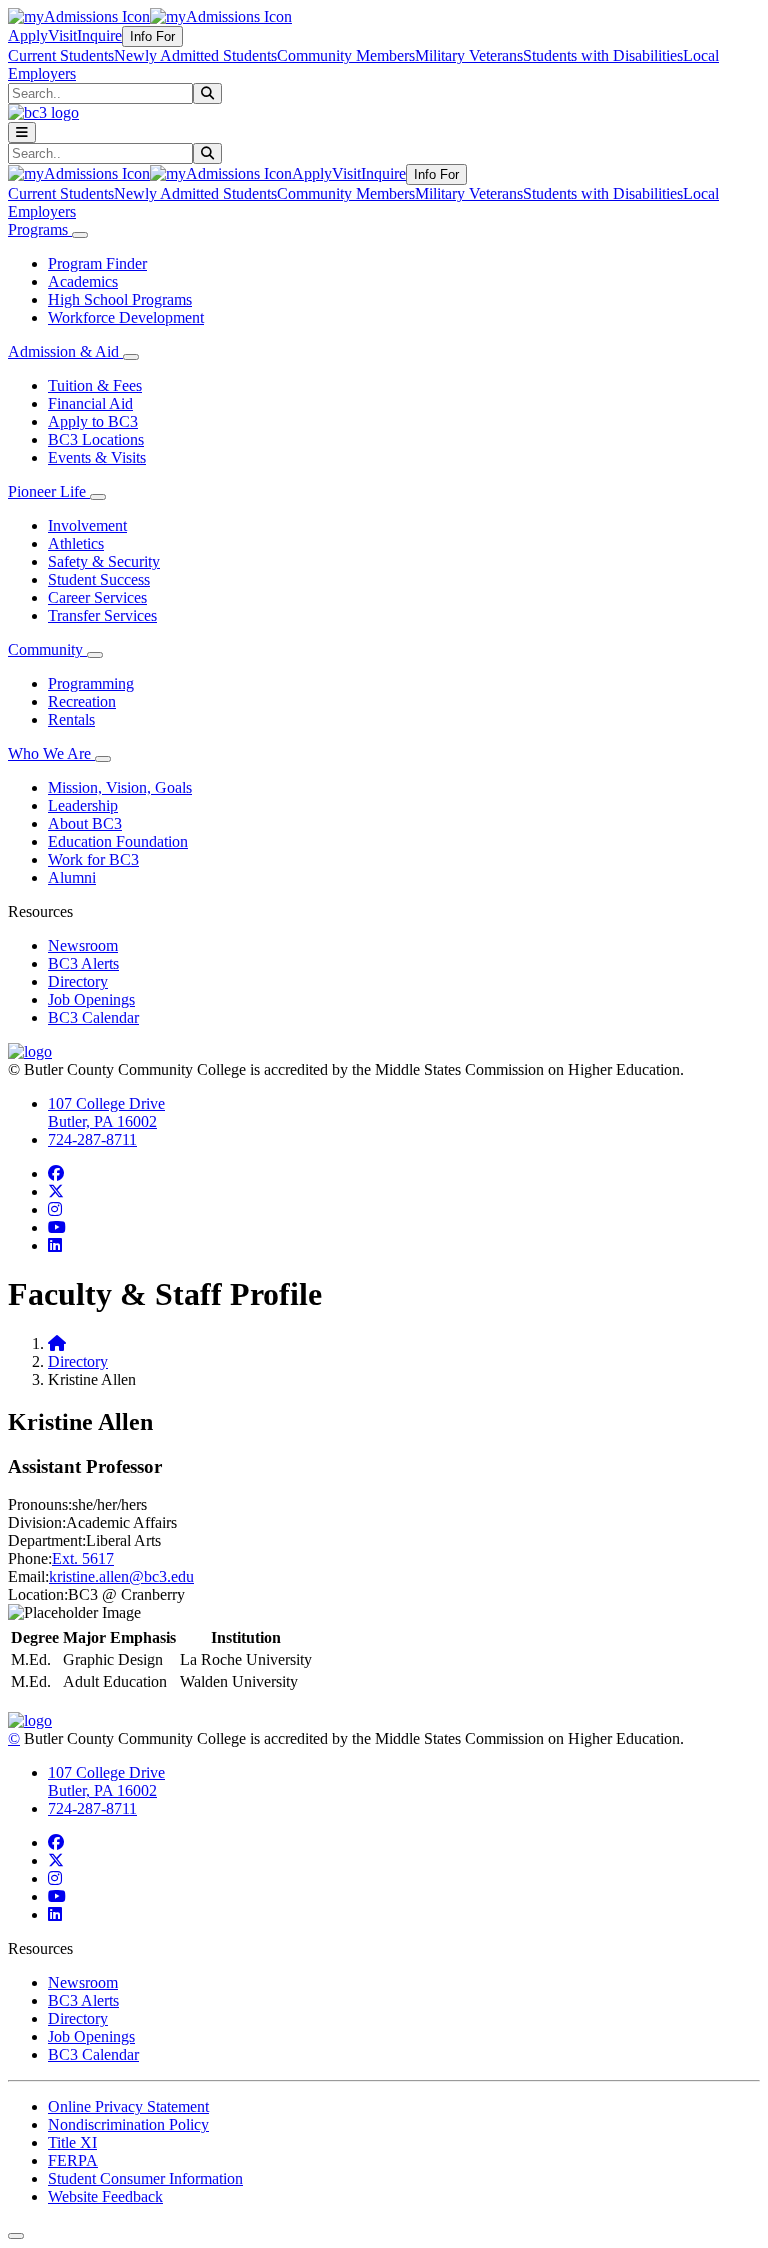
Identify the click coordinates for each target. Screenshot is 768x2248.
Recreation (82, 701)
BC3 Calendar (93, 1017)
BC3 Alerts (83, 963)
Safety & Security (104, 561)
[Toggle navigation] (22, 132)
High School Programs (120, 299)
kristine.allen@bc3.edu (121, 1576)
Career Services (97, 597)
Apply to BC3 (93, 421)
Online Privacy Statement (128, 2106)
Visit (62, 35)
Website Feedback (105, 2196)
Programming (91, 683)
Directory (78, 981)
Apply (28, 35)
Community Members (346, 55)
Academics (83, 281)
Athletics (76, 543)
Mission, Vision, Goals (120, 787)
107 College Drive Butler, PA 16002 (106, 1112)
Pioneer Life (49, 491)
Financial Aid (90, 403)
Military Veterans (469, 55)
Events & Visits (97, 457)
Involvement (87, 525)
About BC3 (85, 823)
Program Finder (97, 263)
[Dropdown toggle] (80, 235)
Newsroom (83, 945)
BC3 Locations (96, 439)
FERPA (73, 2160)
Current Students (61, 55)
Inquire (99, 35)
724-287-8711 (92, 1139)
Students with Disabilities (603, 55)
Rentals (71, 719)
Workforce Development (126, 317)
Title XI (72, 2142)
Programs (40, 229)
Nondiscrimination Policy (128, 2124)
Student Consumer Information (145, 2178)
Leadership (83, 805)
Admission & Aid (65, 351)
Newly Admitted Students (195, 55)
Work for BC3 (93, 859)
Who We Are (51, 753)
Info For (152, 36)
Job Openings (91, 999)
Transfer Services (102, 615)
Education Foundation (118, 841)
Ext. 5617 (83, 1558)
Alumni (72, 877)
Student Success (99, 579)
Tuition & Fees (95, 385)
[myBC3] (79, 16)
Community (47, 649)
